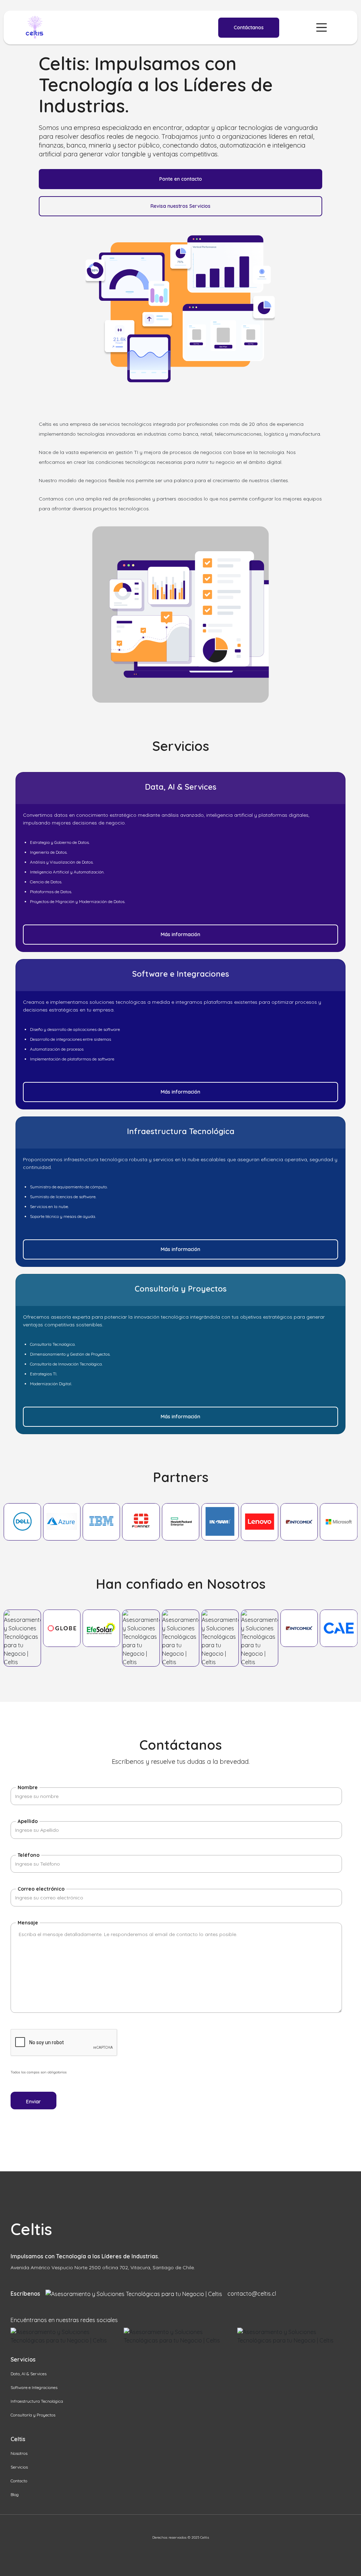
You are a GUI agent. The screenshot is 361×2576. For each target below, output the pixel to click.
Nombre (28, 1787)
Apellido (28, 1821)
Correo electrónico (41, 1889)
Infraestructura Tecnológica (37, 2401)
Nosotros (19, 2453)
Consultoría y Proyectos (33, 2415)
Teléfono (29, 1855)
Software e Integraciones (34, 2387)
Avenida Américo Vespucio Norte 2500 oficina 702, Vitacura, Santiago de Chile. (103, 2267)
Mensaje (28, 1923)
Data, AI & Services (29, 2374)
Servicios (19, 2467)
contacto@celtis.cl (252, 2294)
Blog (15, 2494)
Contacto (19, 2481)
